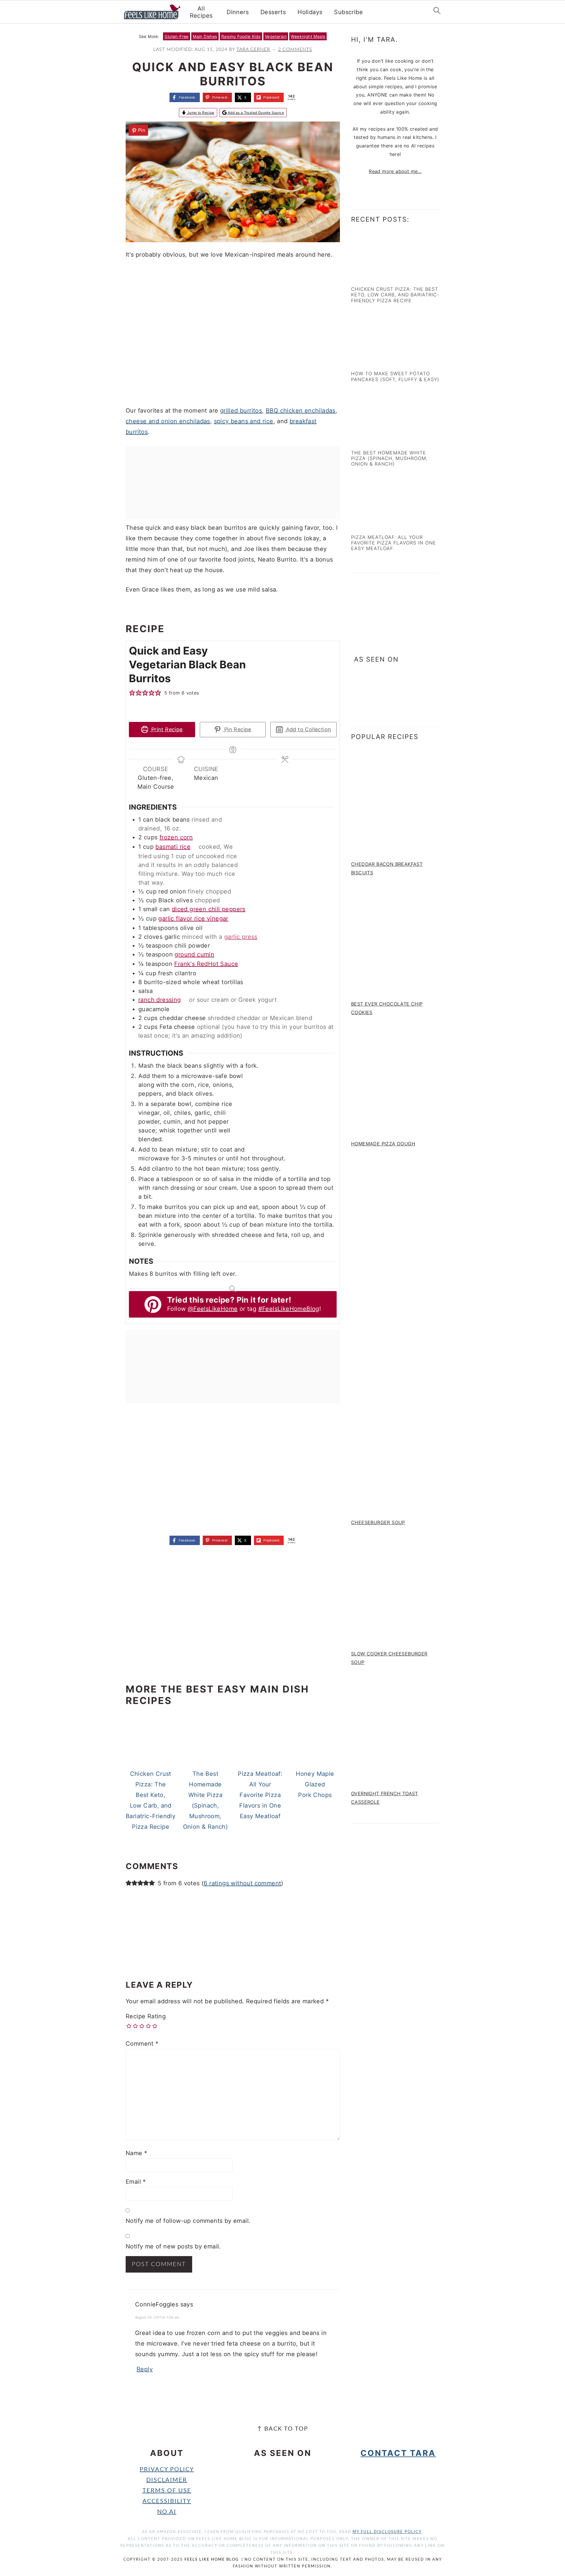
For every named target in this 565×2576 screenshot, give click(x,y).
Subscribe (348, 12)
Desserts (273, 12)
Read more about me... (395, 171)
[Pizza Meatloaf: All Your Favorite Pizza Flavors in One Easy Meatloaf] (377, 524)
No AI (167, 2512)
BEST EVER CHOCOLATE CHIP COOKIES (387, 1008)
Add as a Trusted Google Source (255, 113)
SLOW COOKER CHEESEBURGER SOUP (389, 1658)
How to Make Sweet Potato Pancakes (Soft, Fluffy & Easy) (395, 376)
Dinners (238, 12)
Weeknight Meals (308, 36)
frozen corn (176, 837)
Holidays (310, 12)
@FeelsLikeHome (213, 1309)
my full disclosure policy (387, 2532)
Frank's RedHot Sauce (206, 964)
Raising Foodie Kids (241, 36)
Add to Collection (308, 729)
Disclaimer (167, 2480)
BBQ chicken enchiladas (301, 411)
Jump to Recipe (200, 113)
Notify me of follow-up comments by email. (188, 2221)
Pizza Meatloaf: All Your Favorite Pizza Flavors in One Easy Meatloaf (394, 543)
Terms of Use (167, 2491)
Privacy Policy (167, 2469)
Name (136, 2153)
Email (136, 2182)
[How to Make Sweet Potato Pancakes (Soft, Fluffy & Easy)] (377, 361)
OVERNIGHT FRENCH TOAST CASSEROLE (385, 1798)
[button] (138, 130)
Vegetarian (276, 36)
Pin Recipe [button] (237, 729)
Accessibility (167, 2501)
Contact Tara (398, 2453)
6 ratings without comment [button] (242, 1883)
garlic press (241, 937)
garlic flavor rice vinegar (193, 919)
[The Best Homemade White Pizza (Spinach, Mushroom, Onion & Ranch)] (377, 439)
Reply (145, 2369)
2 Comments (295, 49)
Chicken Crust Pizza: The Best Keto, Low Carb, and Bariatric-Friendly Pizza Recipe (395, 295)
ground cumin (194, 954)
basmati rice (173, 847)
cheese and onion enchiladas (168, 421)
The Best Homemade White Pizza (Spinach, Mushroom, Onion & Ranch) (389, 458)
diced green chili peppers (209, 909)
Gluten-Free (176, 36)
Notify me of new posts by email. (173, 2246)
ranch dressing (160, 1000)
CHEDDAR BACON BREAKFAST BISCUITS (387, 868)
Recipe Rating (146, 2016)
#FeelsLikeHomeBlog (289, 1309)
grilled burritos (241, 411)
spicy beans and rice (244, 421)
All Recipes (201, 12)
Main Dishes (205, 36)
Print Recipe (166, 729)
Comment (142, 2044)
